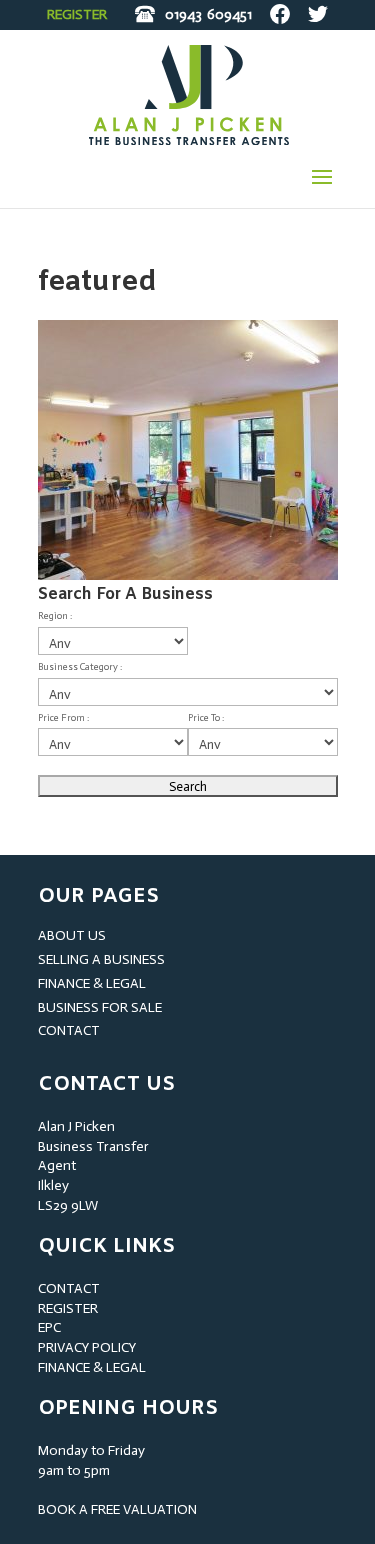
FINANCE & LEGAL (92, 983)
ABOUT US (72, 935)
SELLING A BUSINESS (101, 959)
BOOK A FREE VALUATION (117, 1509)
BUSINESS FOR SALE (100, 1007)
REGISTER (77, 14)
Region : (55, 616)
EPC (49, 1327)
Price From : (63, 718)
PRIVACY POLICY (87, 1347)
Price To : (206, 718)
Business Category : (80, 667)
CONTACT (69, 1030)
